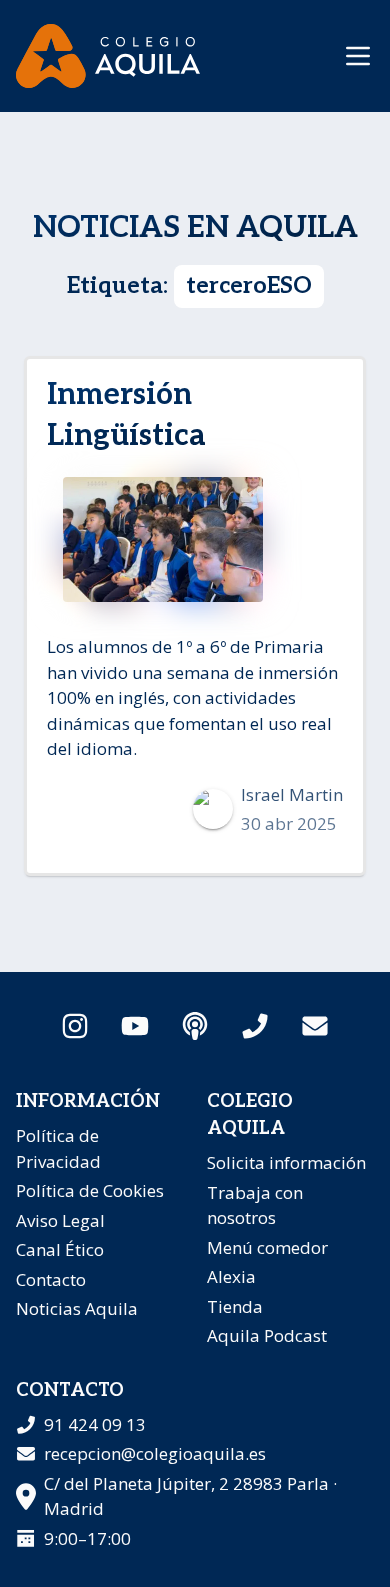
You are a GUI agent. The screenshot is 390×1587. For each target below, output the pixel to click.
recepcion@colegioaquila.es (155, 1453)
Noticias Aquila (77, 1308)
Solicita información (286, 1162)
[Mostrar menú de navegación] (358, 56)
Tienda (235, 1306)
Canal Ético (60, 1249)
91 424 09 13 (95, 1424)
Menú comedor (267, 1247)
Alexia (231, 1276)
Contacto (51, 1279)
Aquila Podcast (267, 1335)
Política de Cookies (90, 1190)
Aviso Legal (60, 1220)
